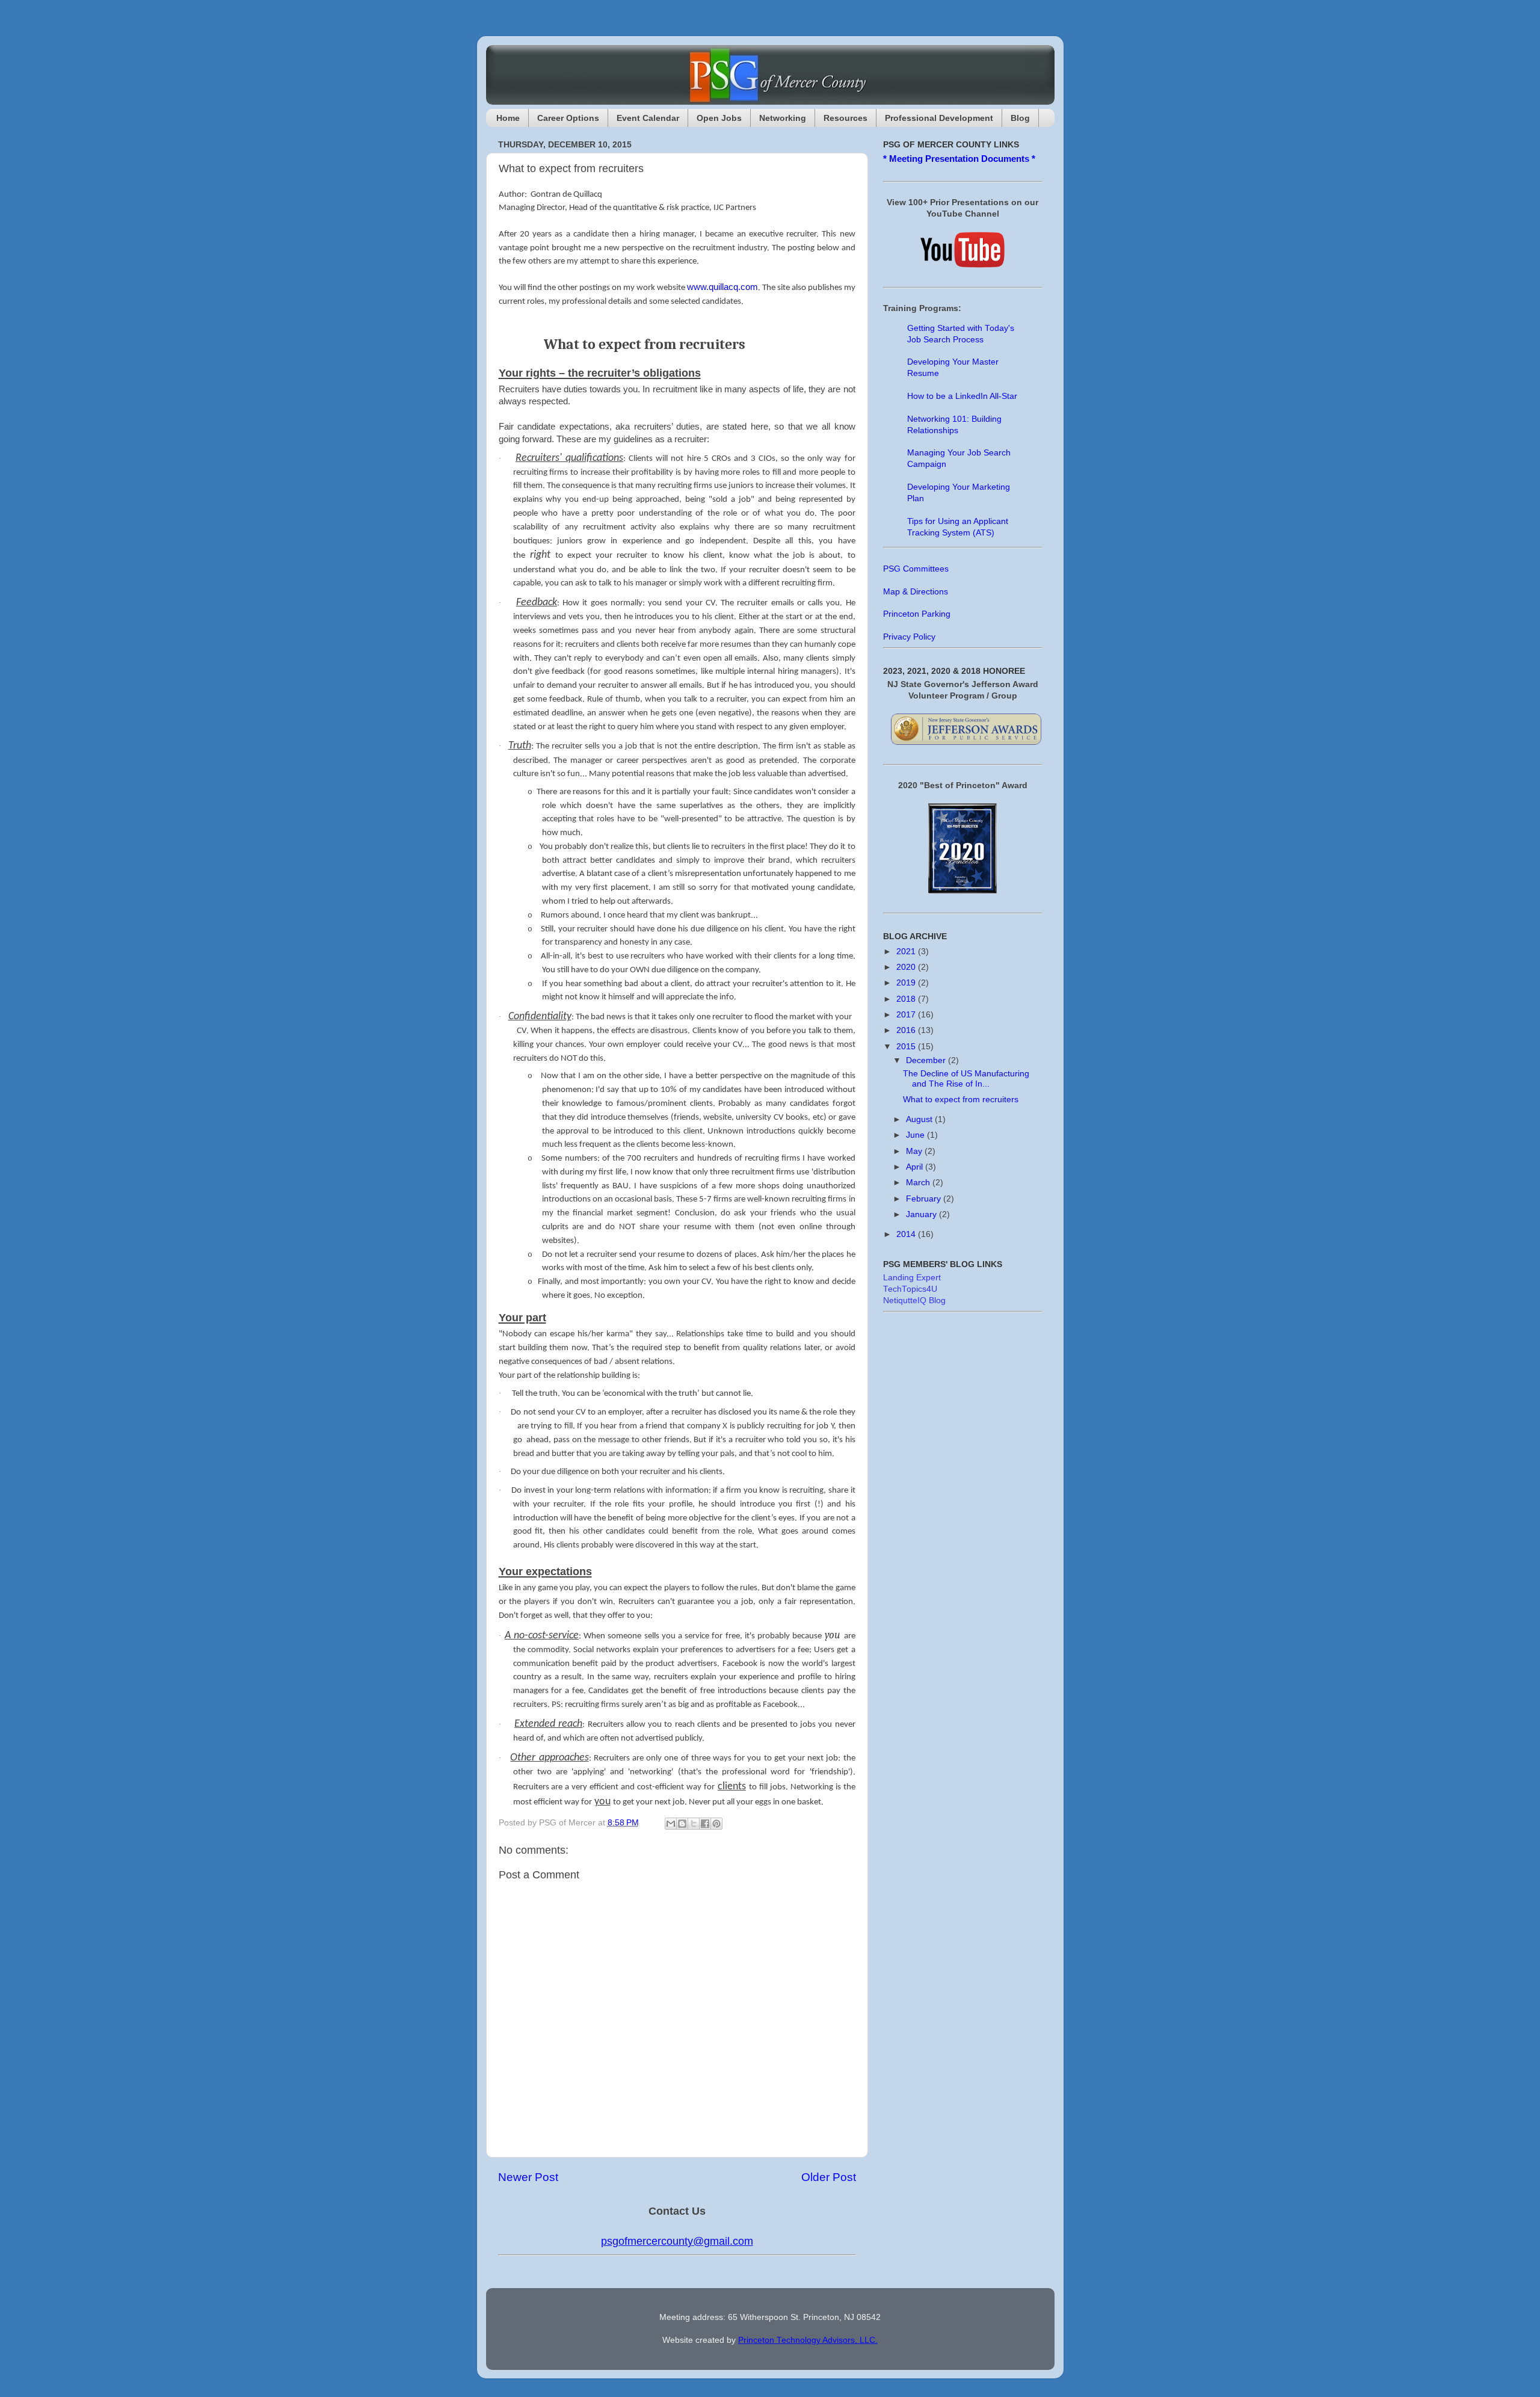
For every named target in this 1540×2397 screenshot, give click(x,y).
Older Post (829, 2177)
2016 (907, 1030)
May (915, 1151)
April (916, 1167)
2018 (907, 999)
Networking (783, 118)
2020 (907, 967)
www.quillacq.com (722, 287)
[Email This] (671, 1824)
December (927, 1060)
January (922, 1214)
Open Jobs (719, 118)
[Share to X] (694, 1824)
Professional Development (939, 118)
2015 (907, 1047)
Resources (845, 118)
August (920, 1119)
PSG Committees (916, 569)
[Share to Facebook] (705, 1824)
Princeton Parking (917, 614)
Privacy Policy (909, 637)
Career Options (568, 118)
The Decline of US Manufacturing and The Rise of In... (966, 1078)
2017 (907, 1015)
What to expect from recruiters (961, 1100)
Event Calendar (648, 118)
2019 (907, 983)
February (925, 1199)
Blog (1020, 118)
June (916, 1135)
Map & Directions (916, 592)
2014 (907, 1234)
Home (508, 118)
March (919, 1183)
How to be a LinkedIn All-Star (962, 396)
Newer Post (528, 2177)
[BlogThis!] (682, 1824)
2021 (907, 952)
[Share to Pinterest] (716, 1824)
